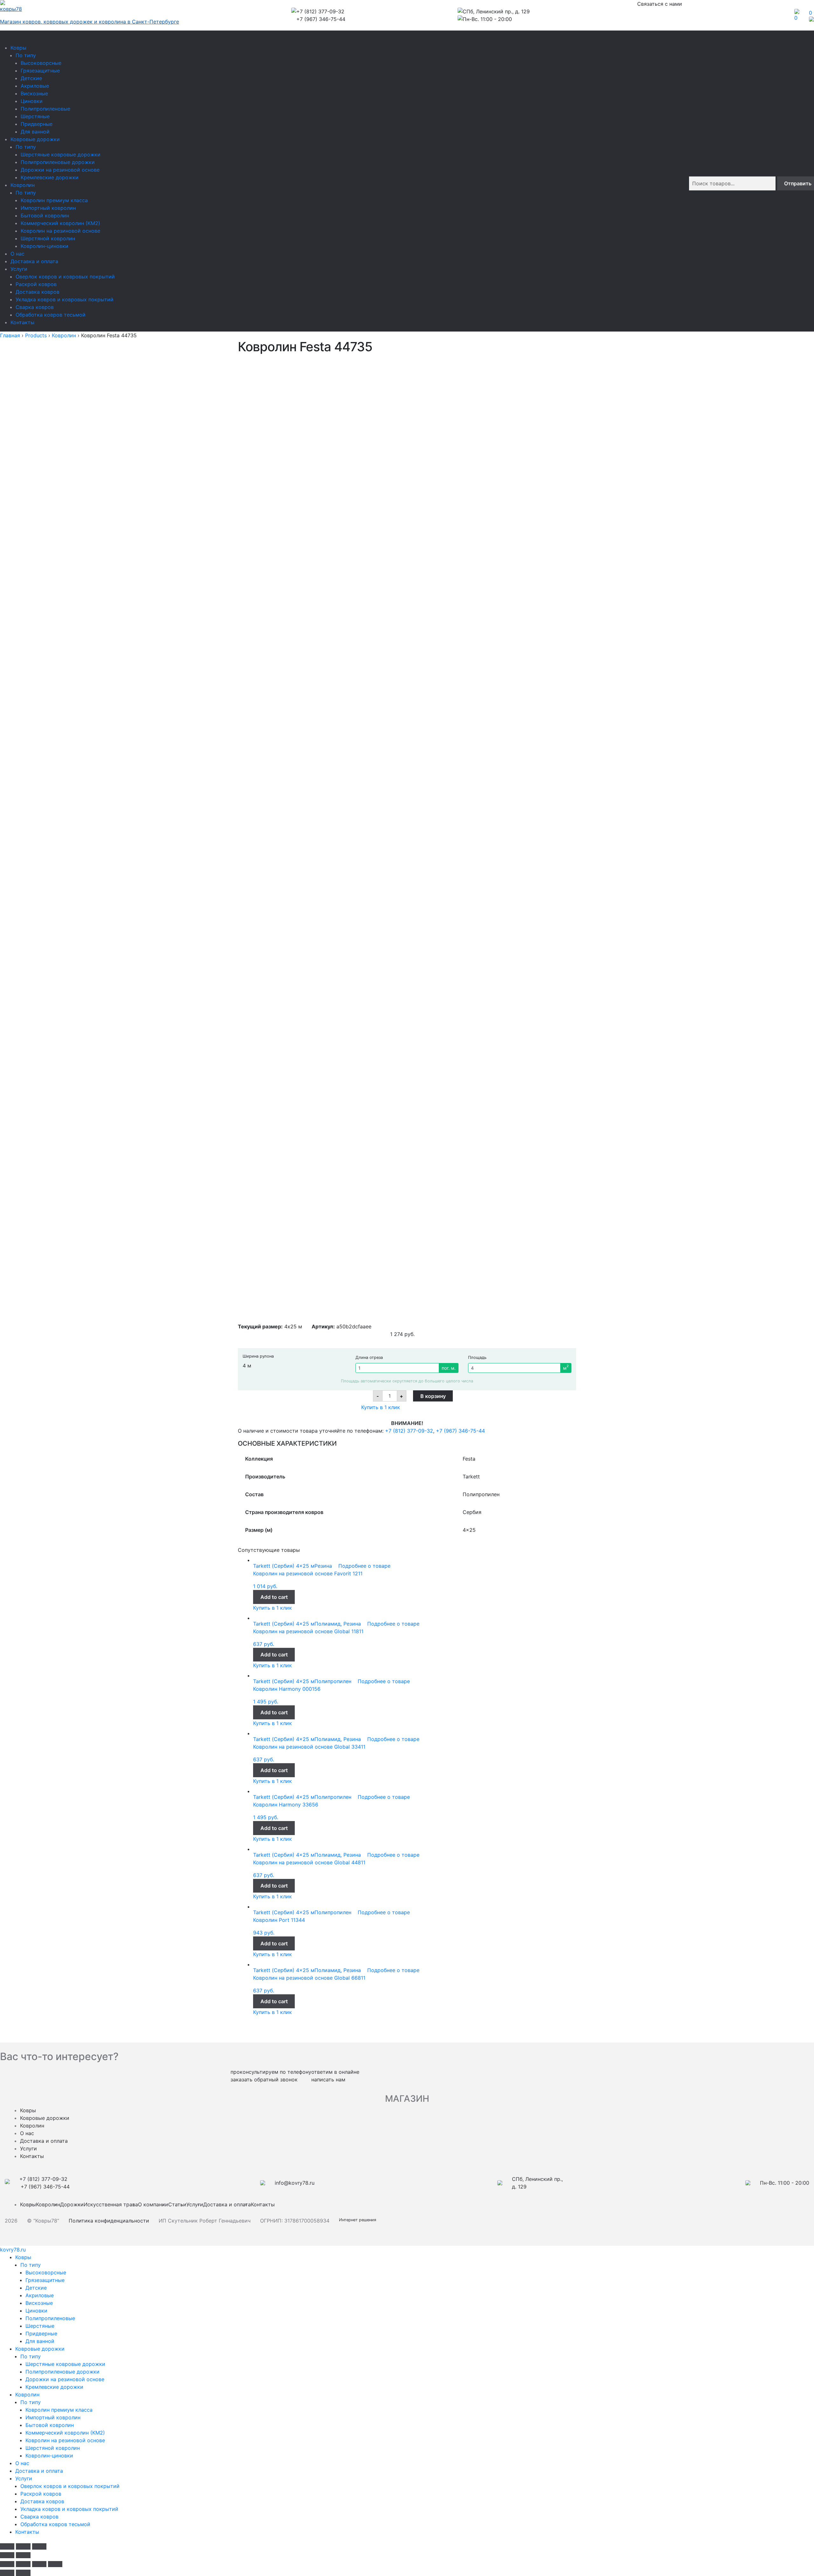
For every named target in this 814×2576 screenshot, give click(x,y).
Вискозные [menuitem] (39, 2303)
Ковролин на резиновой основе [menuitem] (65, 2440)
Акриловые (35, 86)
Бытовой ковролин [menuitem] (50, 2425)
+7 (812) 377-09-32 (409, 1431)
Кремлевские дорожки (50, 177)
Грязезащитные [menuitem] (45, 2280)
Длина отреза (369, 1357)
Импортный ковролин (48, 208)
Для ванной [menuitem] (40, 2341)
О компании (153, 2204)
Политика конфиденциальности (109, 2221)
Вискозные (34, 93)
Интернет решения (359, 2220)
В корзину (433, 1396)
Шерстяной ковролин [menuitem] (53, 2448)
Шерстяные (35, 116)
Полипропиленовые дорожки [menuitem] (62, 2372)
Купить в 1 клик (381, 1407)
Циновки (32, 101)
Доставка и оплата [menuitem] (39, 2471)
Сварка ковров (35, 307)
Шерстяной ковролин (48, 238)
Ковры (18, 48)
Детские (31, 78)
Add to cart (274, 1597)
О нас (17, 254)
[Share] (23, 2564)
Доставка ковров (38, 292)
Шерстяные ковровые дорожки (61, 154)
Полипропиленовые (45, 109)
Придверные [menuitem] (41, 2333)
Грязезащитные (40, 71)
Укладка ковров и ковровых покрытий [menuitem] (69, 2509)
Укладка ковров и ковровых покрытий (65, 299)
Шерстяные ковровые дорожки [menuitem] (65, 2364)
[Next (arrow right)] (23, 2555)
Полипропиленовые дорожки (58, 162)
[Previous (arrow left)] (7, 2555)
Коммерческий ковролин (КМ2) (60, 223)
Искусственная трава (111, 2204)
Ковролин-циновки (45, 246)
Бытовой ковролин (45, 216)
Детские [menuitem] (36, 2288)
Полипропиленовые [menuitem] (50, 2318)
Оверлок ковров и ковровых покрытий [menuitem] (70, 2486)
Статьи (177, 2204)
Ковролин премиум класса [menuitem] (59, 2410)
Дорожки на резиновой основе (60, 170)
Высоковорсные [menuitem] (46, 2272)
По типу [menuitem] (31, 2265)
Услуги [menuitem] (24, 2478)
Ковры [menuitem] (23, 2257)
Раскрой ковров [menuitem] (41, 2494)
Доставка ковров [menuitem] (42, 2501)
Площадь (477, 1357)
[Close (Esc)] (7, 2546)
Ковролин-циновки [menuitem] (49, 2456)
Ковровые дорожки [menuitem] (40, 2349)
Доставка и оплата (34, 261)
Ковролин (23, 185)
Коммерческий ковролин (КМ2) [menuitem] (65, 2433)
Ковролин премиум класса (54, 200)
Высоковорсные (41, 63)
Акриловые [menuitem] (40, 2295)
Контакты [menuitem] (27, 2532)
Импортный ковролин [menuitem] (53, 2417)
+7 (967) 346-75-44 (460, 1431)
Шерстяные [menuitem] (40, 2326)
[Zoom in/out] (39, 2546)
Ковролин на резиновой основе (60, 231)
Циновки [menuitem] (36, 2311)
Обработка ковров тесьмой (51, 315)
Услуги (19, 269)
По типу (26, 55)
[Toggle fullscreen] (23, 2546)
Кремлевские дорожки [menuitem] (54, 2387)
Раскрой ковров (36, 284)
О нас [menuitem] (22, 2463)
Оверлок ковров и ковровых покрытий (65, 277)
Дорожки (72, 2204)
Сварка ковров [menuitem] (39, 2517)
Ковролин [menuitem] (27, 2394)
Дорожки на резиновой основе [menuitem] (65, 2379)
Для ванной (35, 132)
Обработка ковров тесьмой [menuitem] (55, 2524)
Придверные (37, 124)
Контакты (22, 322)
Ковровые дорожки (35, 139)
